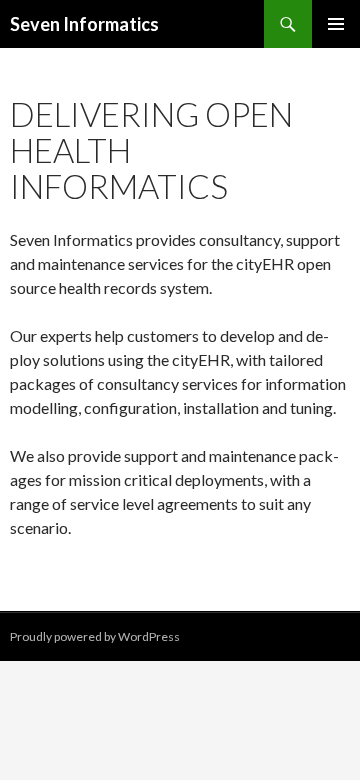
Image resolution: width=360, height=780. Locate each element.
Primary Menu (336, 24)
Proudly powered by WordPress (95, 636)
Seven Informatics (84, 24)
